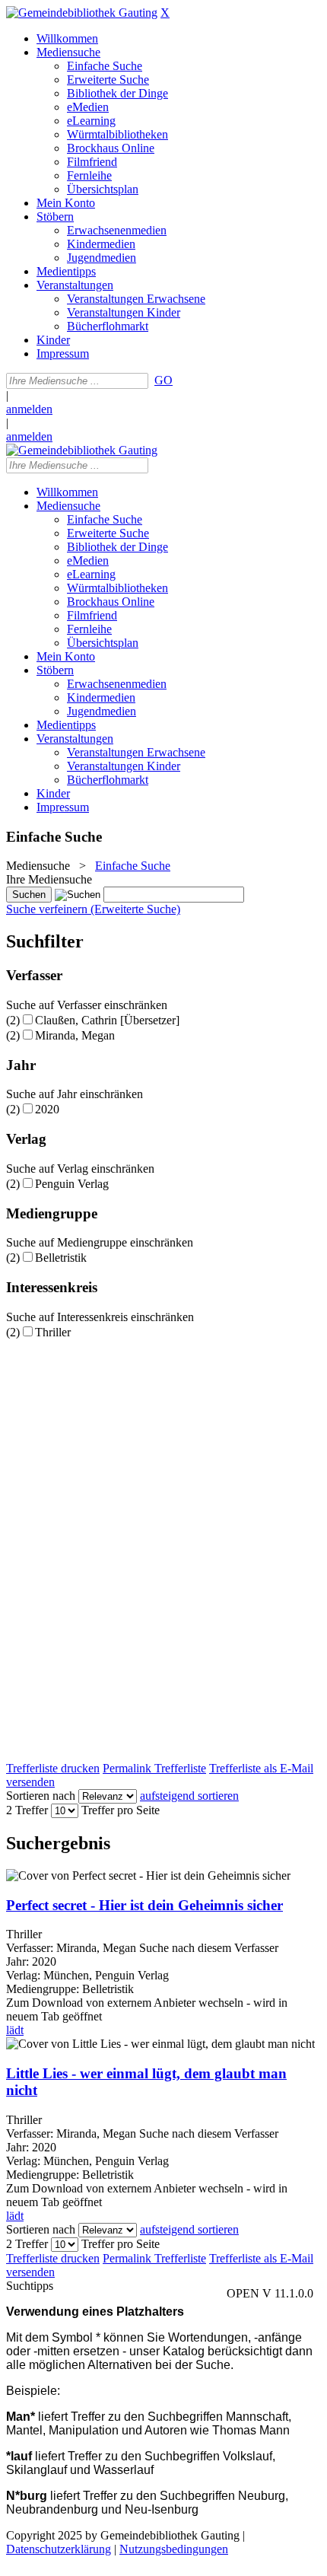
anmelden (29, 409)
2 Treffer (27, 1810)
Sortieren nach (41, 1796)
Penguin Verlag (72, 1184)
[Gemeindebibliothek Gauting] (82, 13)
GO (163, 380)
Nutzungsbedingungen (174, 2549)
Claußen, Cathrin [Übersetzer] (107, 1020)
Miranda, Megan (75, 1035)
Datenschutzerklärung (59, 2549)
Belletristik (61, 1258)
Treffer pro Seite (121, 1810)
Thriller (53, 1332)
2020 (47, 1109)
